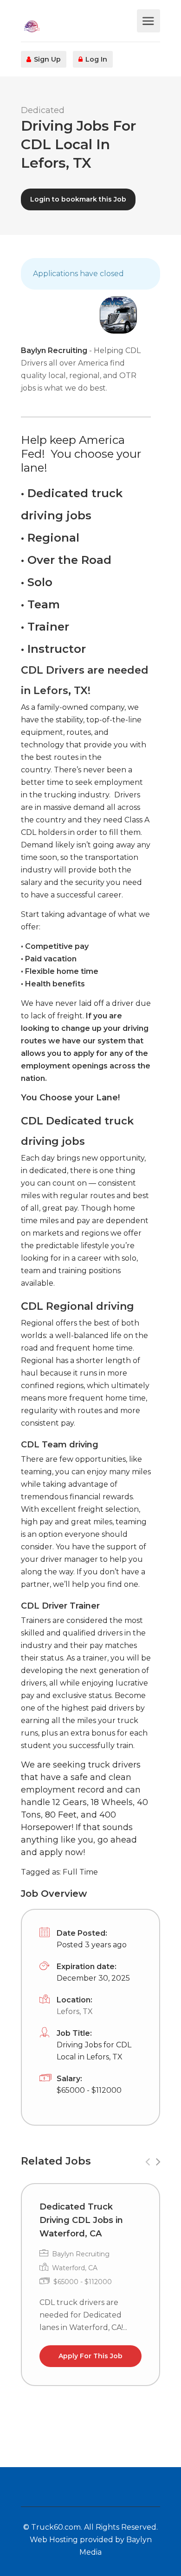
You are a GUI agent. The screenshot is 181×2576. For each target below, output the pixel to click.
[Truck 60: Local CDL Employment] (78, 26)
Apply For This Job (90, 2356)
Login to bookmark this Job (78, 199)
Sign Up (46, 59)
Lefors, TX (75, 2011)
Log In (95, 59)
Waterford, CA (75, 2268)
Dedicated (43, 110)
